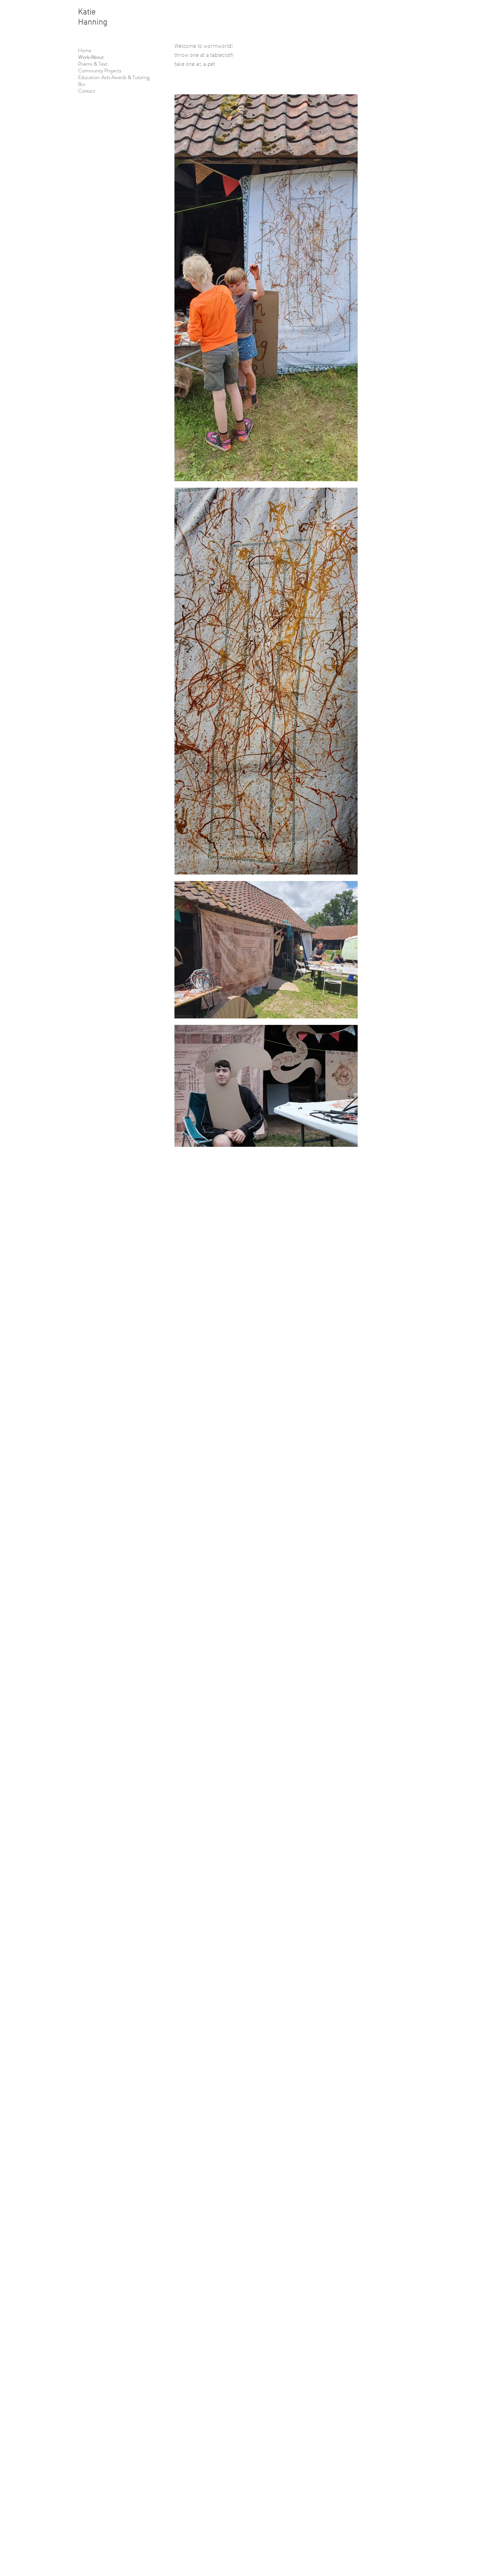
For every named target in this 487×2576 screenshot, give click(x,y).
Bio (82, 84)
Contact (87, 91)
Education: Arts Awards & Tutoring (112, 77)
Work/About (91, 57)
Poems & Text (93, 64)
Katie (87, 10)
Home (85, 50)
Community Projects (100, 71)
